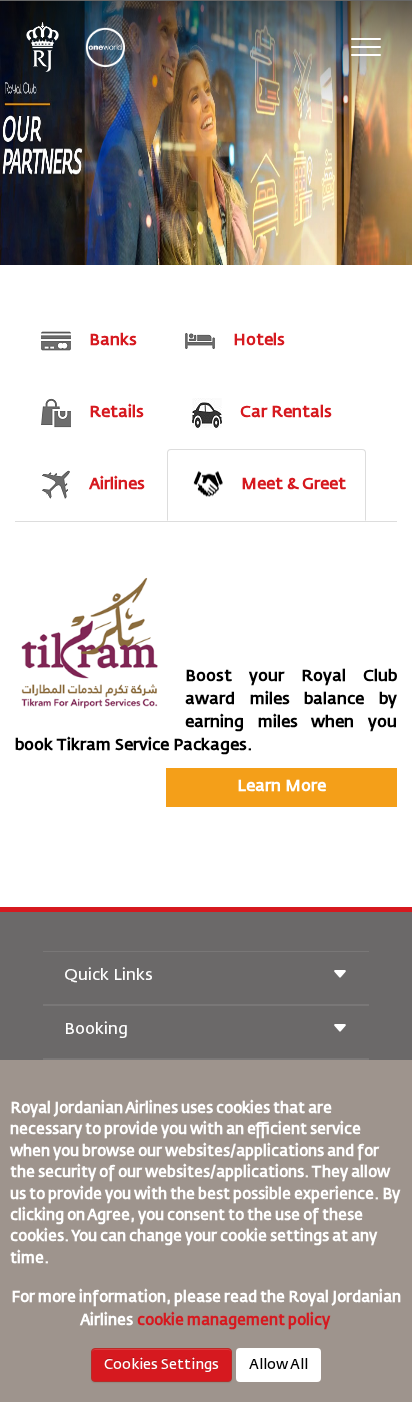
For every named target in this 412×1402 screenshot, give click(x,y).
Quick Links (108, 976)
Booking (96, 1030)
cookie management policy (235, 1320)
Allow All (278, 1365)
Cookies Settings (161, 1365)
